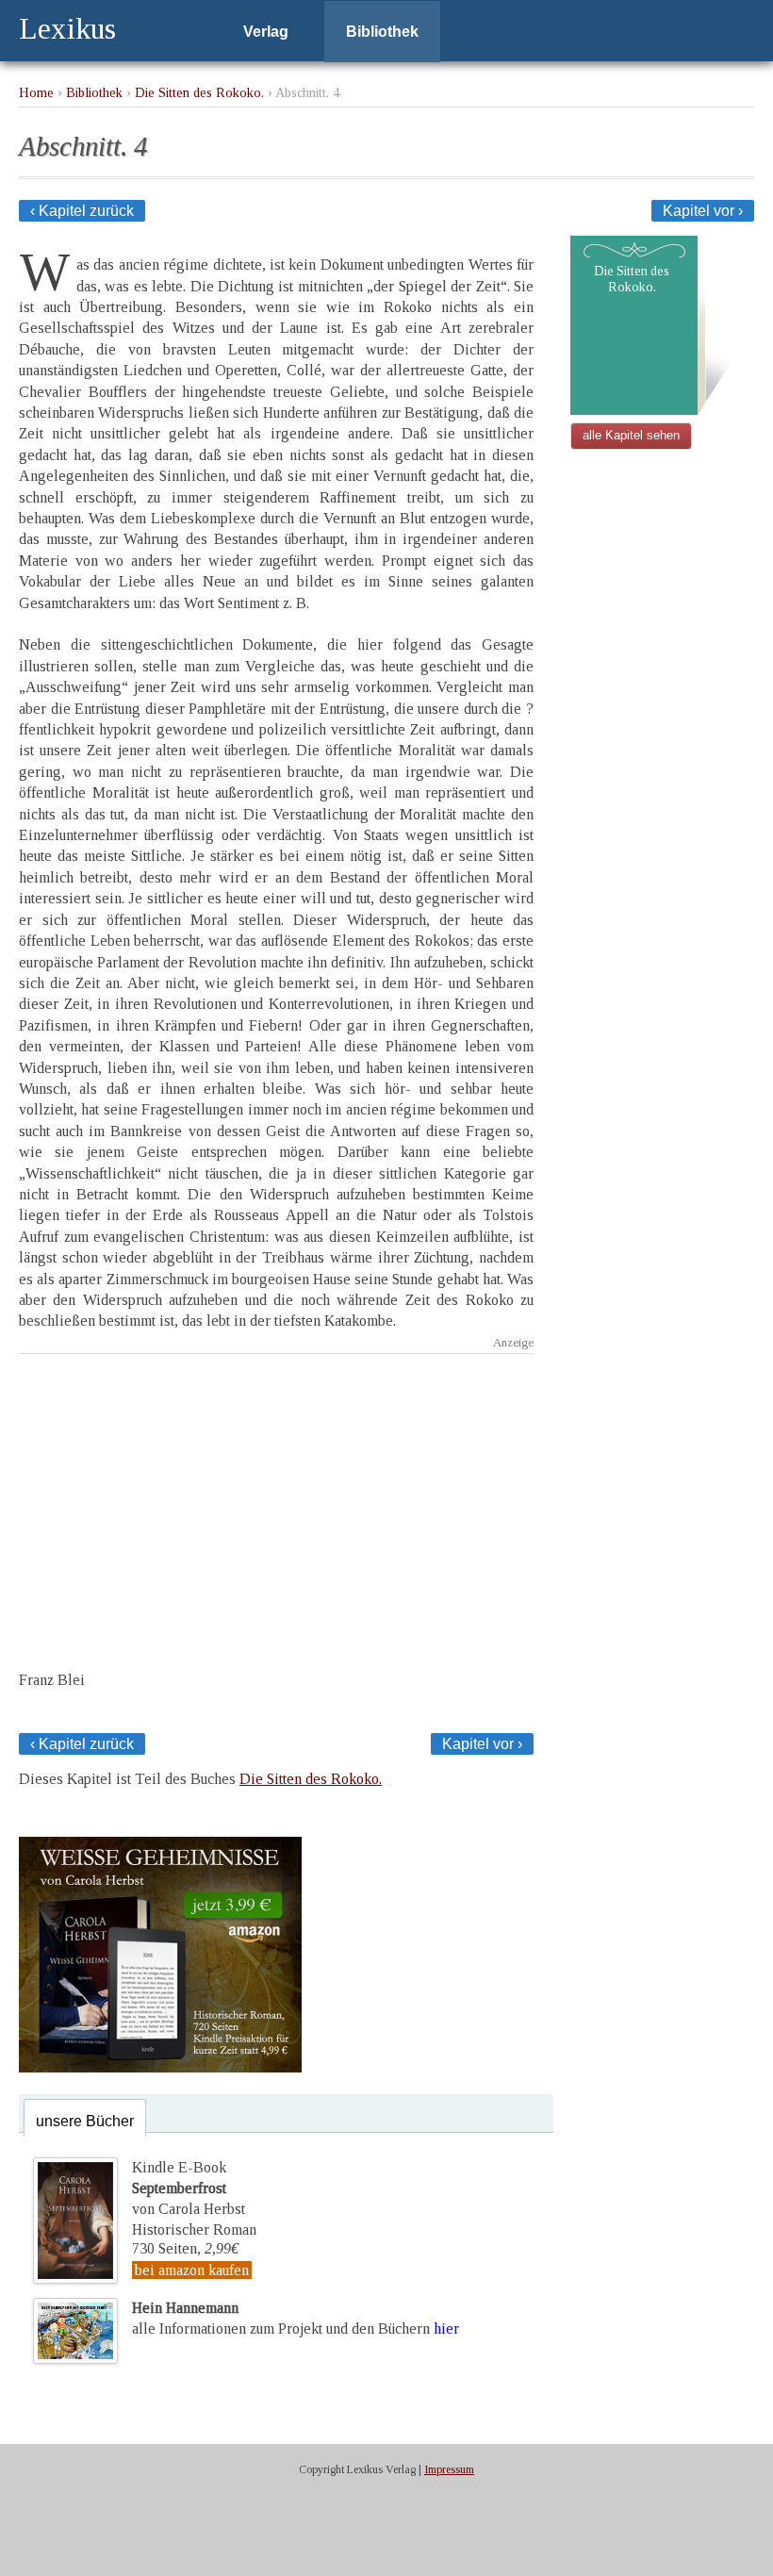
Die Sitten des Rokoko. (199, 92)
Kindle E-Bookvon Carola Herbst (189, 2188)
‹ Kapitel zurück (82, 211)
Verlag (266, 32)
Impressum (449, 2469)
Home (36, 92)
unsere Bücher (85, 2121)
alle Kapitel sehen (631, 435)
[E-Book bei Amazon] (160, 2067)
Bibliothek (382, 32)
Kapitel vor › (703, 211)
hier (446, 2328)
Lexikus (67, 28)
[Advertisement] (276, 1495)
